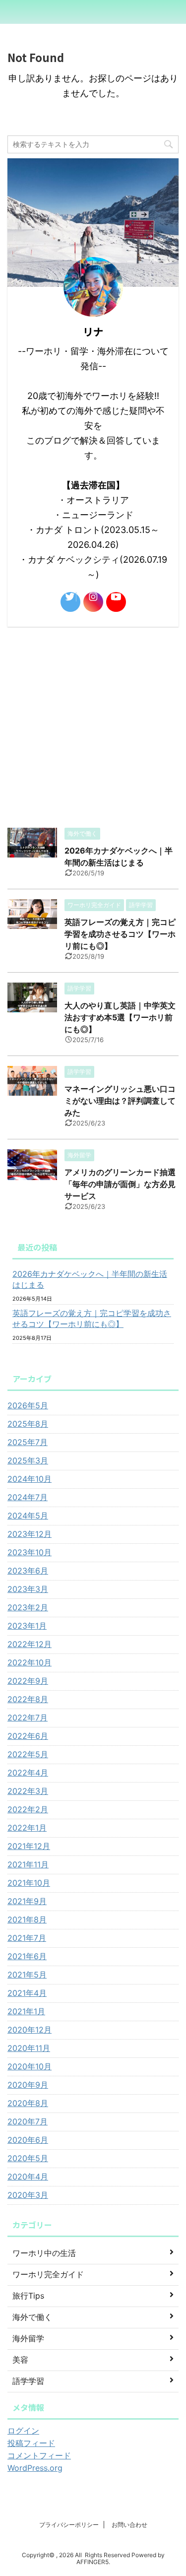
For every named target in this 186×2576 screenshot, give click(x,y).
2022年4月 (28, 1773)
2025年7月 (28, 1442)
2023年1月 (27, 1626)
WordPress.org (35, 2468)
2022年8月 (28, 1699)
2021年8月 (27, 1919)
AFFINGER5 (93, 2562)
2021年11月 (28, 1864)
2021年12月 (29, 1846)
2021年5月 (27, 1975)
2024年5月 (28, 1516)
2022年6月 (28, 1736)
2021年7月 (27, 1938)
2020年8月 (28, 2103)
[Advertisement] (93, 725)
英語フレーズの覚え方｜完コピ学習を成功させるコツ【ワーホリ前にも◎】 (120, 934)
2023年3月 (28, 1589)
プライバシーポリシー (69, 2525)
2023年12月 (30, 1534)
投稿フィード (31, 2443)
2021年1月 (26, 2011)
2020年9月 (28, 2085)
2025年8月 (28, 1424)
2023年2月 (28, 1607)
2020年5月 (28, 2158)
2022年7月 (28, 1717)
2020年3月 (28, 2195)
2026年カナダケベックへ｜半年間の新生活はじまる (90, 1279)
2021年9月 (27, 1901)
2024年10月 (30, 1479)
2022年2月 (28, 1809)
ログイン (23, 2431)
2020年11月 (29, 2048)
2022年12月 (30, 1644)
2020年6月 (28, 2140)
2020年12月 (30, 2030)
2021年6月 (27, 1956)
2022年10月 (30, 1662)
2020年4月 (28, 2177)
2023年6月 (28, 1571)
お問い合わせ (129, 2525)
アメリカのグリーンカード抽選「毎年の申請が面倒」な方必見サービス (120, 1184)
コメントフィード (39, 2455)
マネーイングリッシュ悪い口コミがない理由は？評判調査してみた (120, 1101)
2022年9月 (28, 1681)
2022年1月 (27, 1828)
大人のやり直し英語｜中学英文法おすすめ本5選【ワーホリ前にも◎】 (120, 1017)
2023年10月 (30, 1552)
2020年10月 (30, 2066)
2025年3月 (28, 1460)
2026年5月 (28, 1405)
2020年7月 (28, 2121)
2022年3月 (28, 1791)
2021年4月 (27, 1993)
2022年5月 (28, 1754)
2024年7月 (28, 1497)
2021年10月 (29, 1883)
